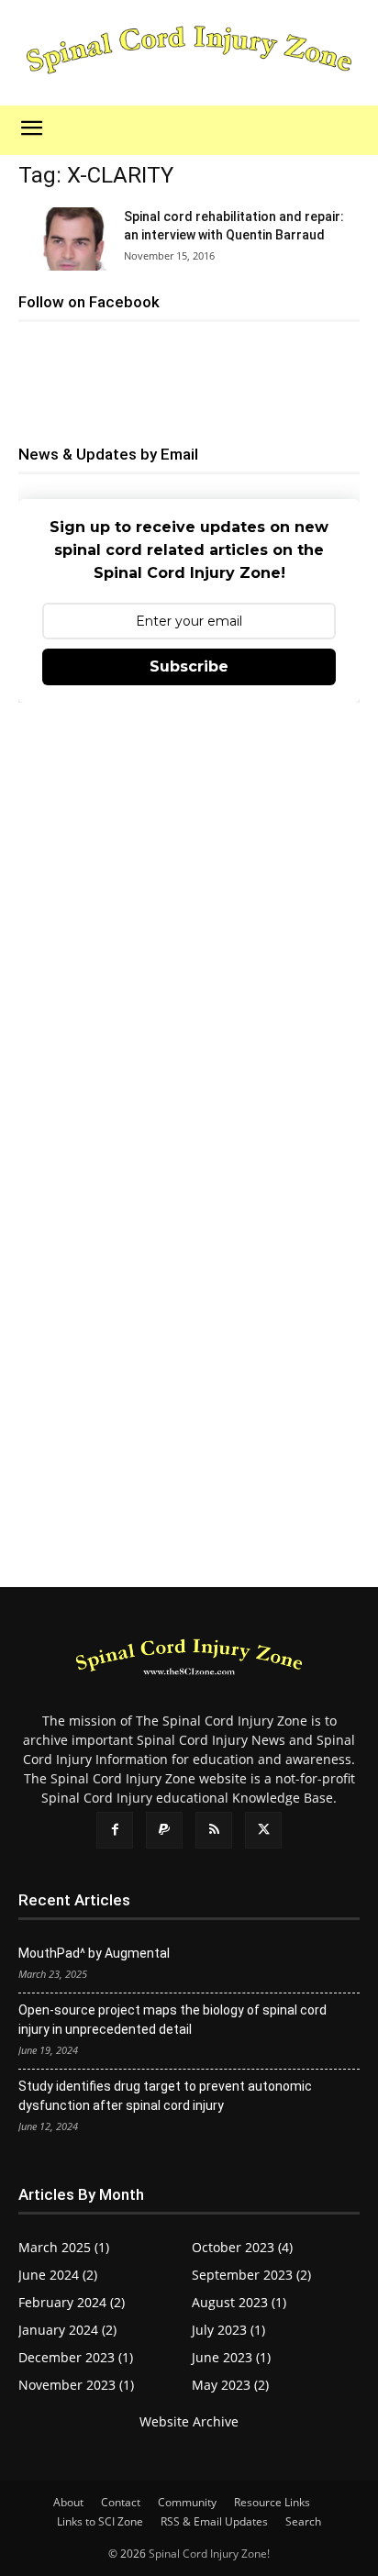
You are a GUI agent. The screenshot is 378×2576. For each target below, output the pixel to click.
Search (303, 2521)
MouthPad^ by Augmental (94, 1953)
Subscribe (189, 666)
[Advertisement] (189, 927)
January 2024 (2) (67, 2330)
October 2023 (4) (242, 2247)
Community (187, 2502)
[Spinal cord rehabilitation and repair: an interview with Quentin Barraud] (64, 239)
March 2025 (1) (64, 2247)
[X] (263, 1830)
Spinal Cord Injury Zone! (209, 2554)
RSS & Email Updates (214, 2521)
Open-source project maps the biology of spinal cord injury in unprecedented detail (172, 2020)
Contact (121, 2502)
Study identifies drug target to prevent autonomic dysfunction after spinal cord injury (165, 2096)
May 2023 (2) (230, 2385)
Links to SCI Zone (100, 2521)
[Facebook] (115, 1830)
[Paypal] (164, 1830)
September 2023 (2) (251, 2275)
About (68, 2502)
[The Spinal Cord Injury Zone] (189, 52)
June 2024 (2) (58, 2275)
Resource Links (272, 2502)
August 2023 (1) (239, 2302)
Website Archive (189, 2421)
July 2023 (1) (228, 2330)
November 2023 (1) (76, 2385)
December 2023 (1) (76, 2357)
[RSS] (214, 1830)
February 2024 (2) (72, 2302)
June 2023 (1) (231, 2357)
